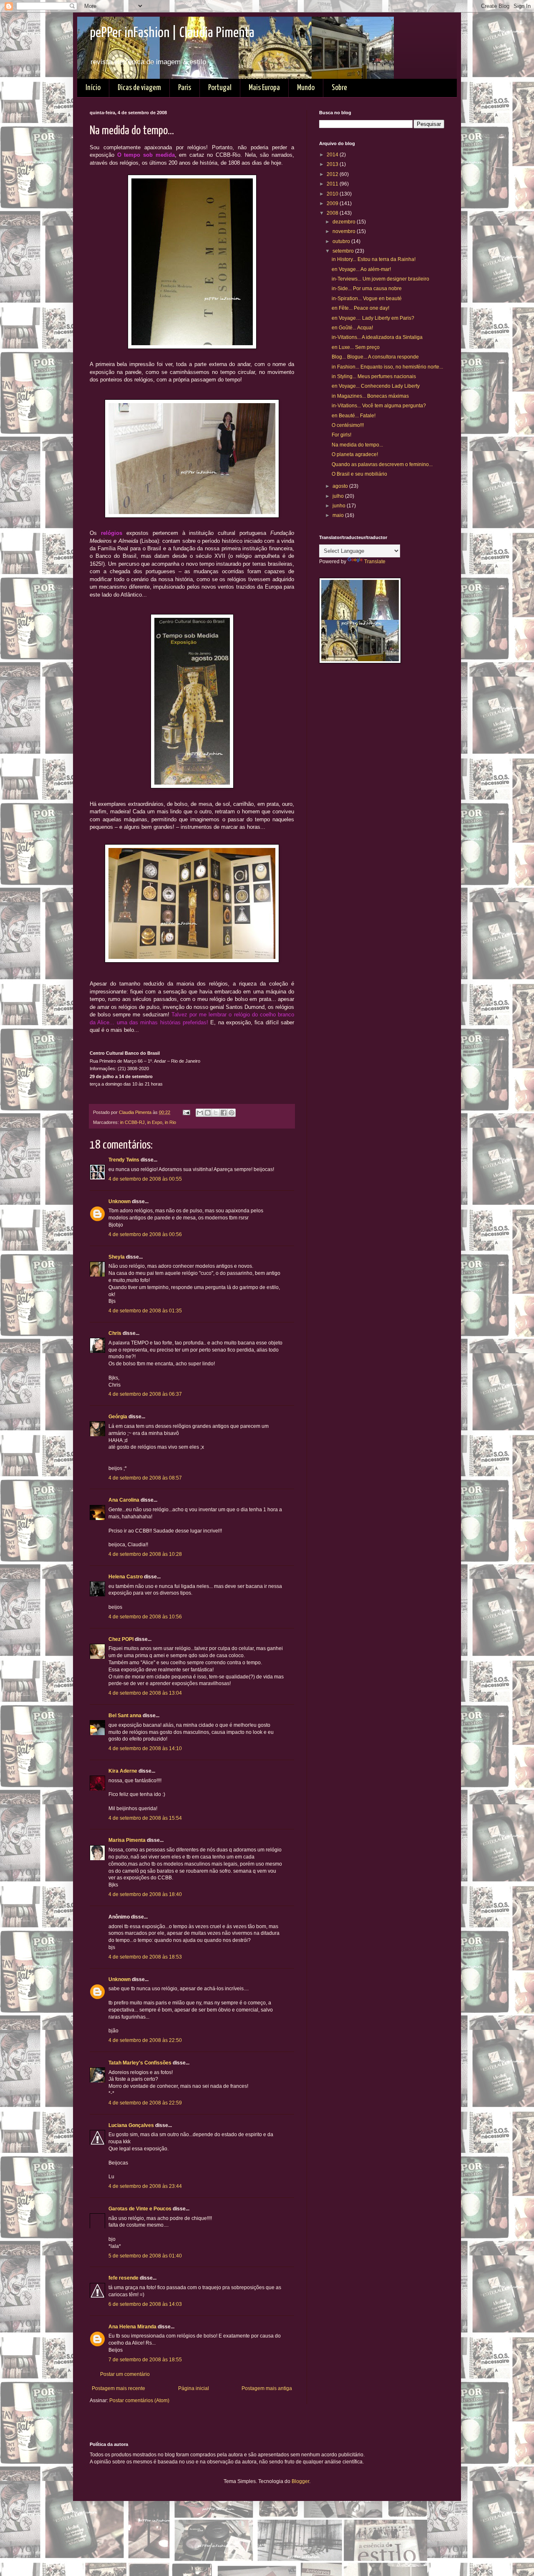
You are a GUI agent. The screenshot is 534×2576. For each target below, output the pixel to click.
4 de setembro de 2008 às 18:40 (145, 1894)
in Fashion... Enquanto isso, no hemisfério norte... (387, 367)
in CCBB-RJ (132, 1122)
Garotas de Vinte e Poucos (140, 2209)
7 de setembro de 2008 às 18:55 (145, 2360)
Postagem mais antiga (267, 2388)
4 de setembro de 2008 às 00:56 (145, 1234)
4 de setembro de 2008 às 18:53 (145, 1957)
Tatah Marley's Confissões (140, 2063)
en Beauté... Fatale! (354, 416)
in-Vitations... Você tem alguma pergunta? (379, 406)
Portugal (220, 88)
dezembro (345, 222)
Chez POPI (121, 1639)
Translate (375, 562)
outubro (342, 241)
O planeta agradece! (355, 454)
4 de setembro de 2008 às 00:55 (145, 1179)
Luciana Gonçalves (131, 2125)
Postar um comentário (125, 2374)
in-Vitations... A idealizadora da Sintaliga (377, 337)
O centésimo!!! (348, 425)
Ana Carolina (124, 1500)
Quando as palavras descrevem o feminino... (382, 464)
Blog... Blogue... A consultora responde (375, 357)
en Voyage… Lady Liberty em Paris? (373, 318)
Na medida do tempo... (357, 445)
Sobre (339, 88)
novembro (345, 231)
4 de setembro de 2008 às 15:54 (145, 1818)
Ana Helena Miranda (132, 2327)
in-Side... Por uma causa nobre (367, 288)
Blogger (300, 2481)
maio (339, 515)
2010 (333, 194)
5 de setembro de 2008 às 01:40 (145, 2256)
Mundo (306, 88)
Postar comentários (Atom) (139, 2400)
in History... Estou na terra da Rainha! (374, 259)
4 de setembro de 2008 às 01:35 (145, 1311)
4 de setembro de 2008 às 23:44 (145, 2186)
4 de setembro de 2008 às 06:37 (145, 1394)
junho (340, 506)
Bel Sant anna (125, 1716)
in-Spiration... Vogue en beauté (367, 298)
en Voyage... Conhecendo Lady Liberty (376, 386)
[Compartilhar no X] (216, 1113)
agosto (341, 486)
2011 (333, 184)
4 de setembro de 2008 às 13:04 (145, 1693)
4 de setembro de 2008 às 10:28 (145, 1554)
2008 (333, 213)
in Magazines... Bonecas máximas (370, 396)
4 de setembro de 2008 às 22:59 (145, 2103)
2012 (333, 174)
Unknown (120, 1201)
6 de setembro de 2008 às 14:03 (145, 2304)
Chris (115, 1333)
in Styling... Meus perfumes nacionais (374, 376)
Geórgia (118, 1417)
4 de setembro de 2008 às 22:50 (145, 2040)
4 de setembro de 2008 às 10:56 (145, 1617)
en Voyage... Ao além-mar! (361, 269)
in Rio (170, 1122)
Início (93, 88)
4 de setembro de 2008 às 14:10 (145, 1748)
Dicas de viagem (139, 88)
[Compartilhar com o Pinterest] (232, 1113)
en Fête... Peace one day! (360, 308)
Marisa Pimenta (127, 1840)
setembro (344, 251)
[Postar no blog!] (208, 1113)
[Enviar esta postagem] (186, 1112)
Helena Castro (126, 1577)
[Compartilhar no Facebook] (224, 1113)
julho (339, 496)
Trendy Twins (124, 1160)
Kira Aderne (123, 1771)
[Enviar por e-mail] (200, 1113)
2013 (333, 164)
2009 (333, 203)
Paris (185, 88)
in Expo (155, 1122)
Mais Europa (264, 88)
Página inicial (194, 2388)
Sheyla (117, 1257)
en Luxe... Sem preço (356, 347)
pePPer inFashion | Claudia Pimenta (172, 33)
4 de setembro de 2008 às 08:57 (145, 1478)
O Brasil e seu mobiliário (359, 474)
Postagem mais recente (118, 2388)
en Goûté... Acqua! (352, 328)
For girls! (341, 435)
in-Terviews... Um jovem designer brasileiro (380, 279)
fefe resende (123, 2278)
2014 (333, 155)
